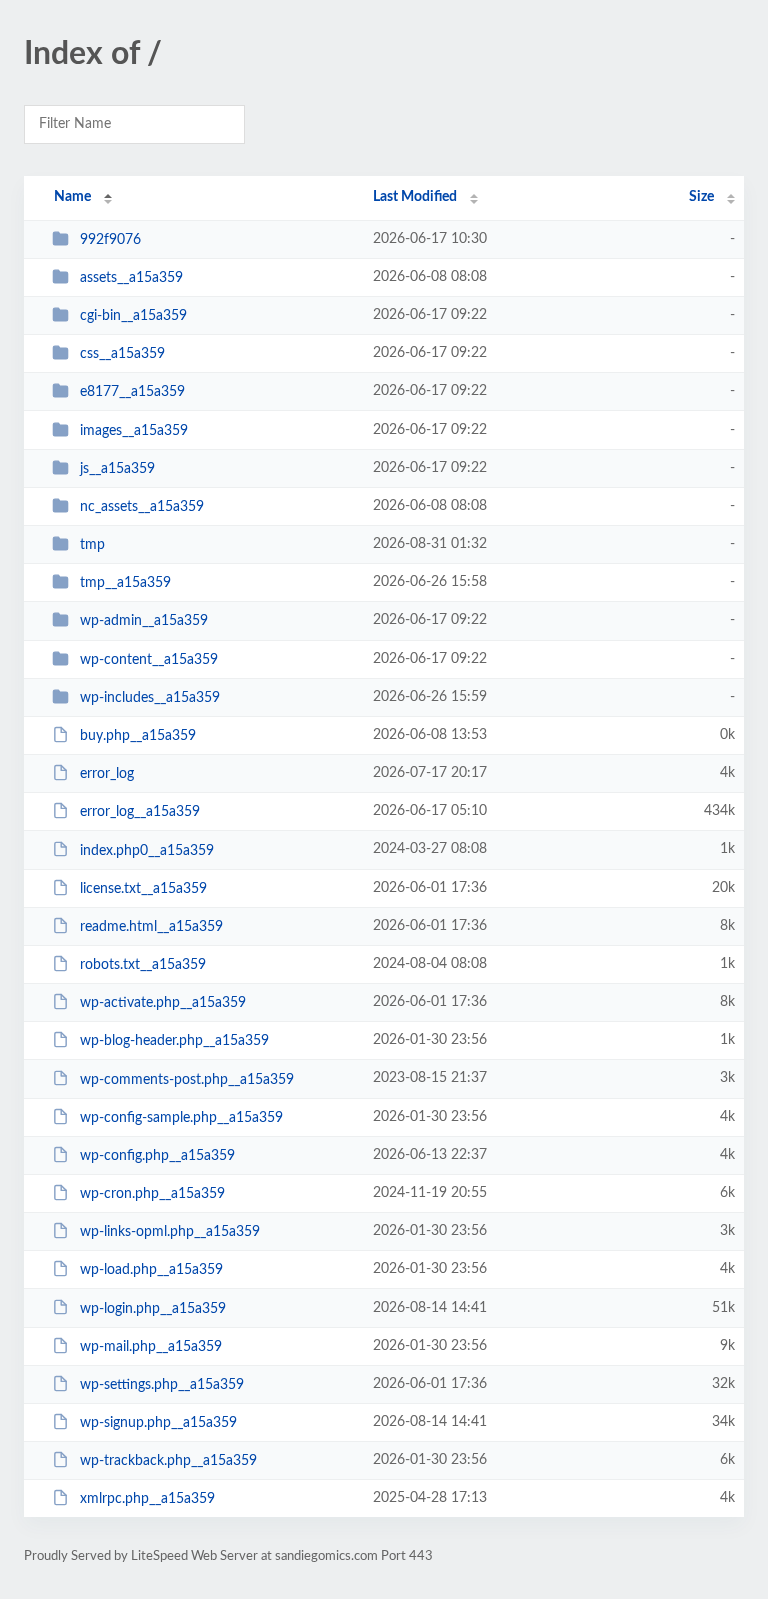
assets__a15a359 (131, 278)
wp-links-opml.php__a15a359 (170, 1232)
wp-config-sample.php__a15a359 (181, 1118)
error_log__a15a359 (140, 812)
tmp (92, 545)
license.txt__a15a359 (143, 889)
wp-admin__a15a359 (144, 621)
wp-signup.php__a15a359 (158, 1423)
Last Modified (415, 197)
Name (72, 197)
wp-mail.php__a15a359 (151, 1347)
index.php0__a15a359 (147, 850)
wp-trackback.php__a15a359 (168, 1461)
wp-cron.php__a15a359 (152, 1194)
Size (701, 197)
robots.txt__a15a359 (143, 965)
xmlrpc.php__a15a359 (147, 1499)
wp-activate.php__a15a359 (163, 1003)
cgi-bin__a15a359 (133, 316)
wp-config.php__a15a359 (157, 1156)
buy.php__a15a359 (138, 736)
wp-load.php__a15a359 (151, 1270)
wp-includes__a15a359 (150, 698)
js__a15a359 (117, 469)
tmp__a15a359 (125, 583)
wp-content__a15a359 (149, 660)
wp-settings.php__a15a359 (162, 1385)
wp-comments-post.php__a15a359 (187, 1079)
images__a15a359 (134, 431)
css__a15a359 (122, 354)
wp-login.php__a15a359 (153, 1308)
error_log (107, 774)
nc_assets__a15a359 (142, 507)
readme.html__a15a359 (151, 927)
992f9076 (110, 240)
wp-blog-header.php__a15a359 (174, 1041)
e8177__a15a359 (132, 392)
